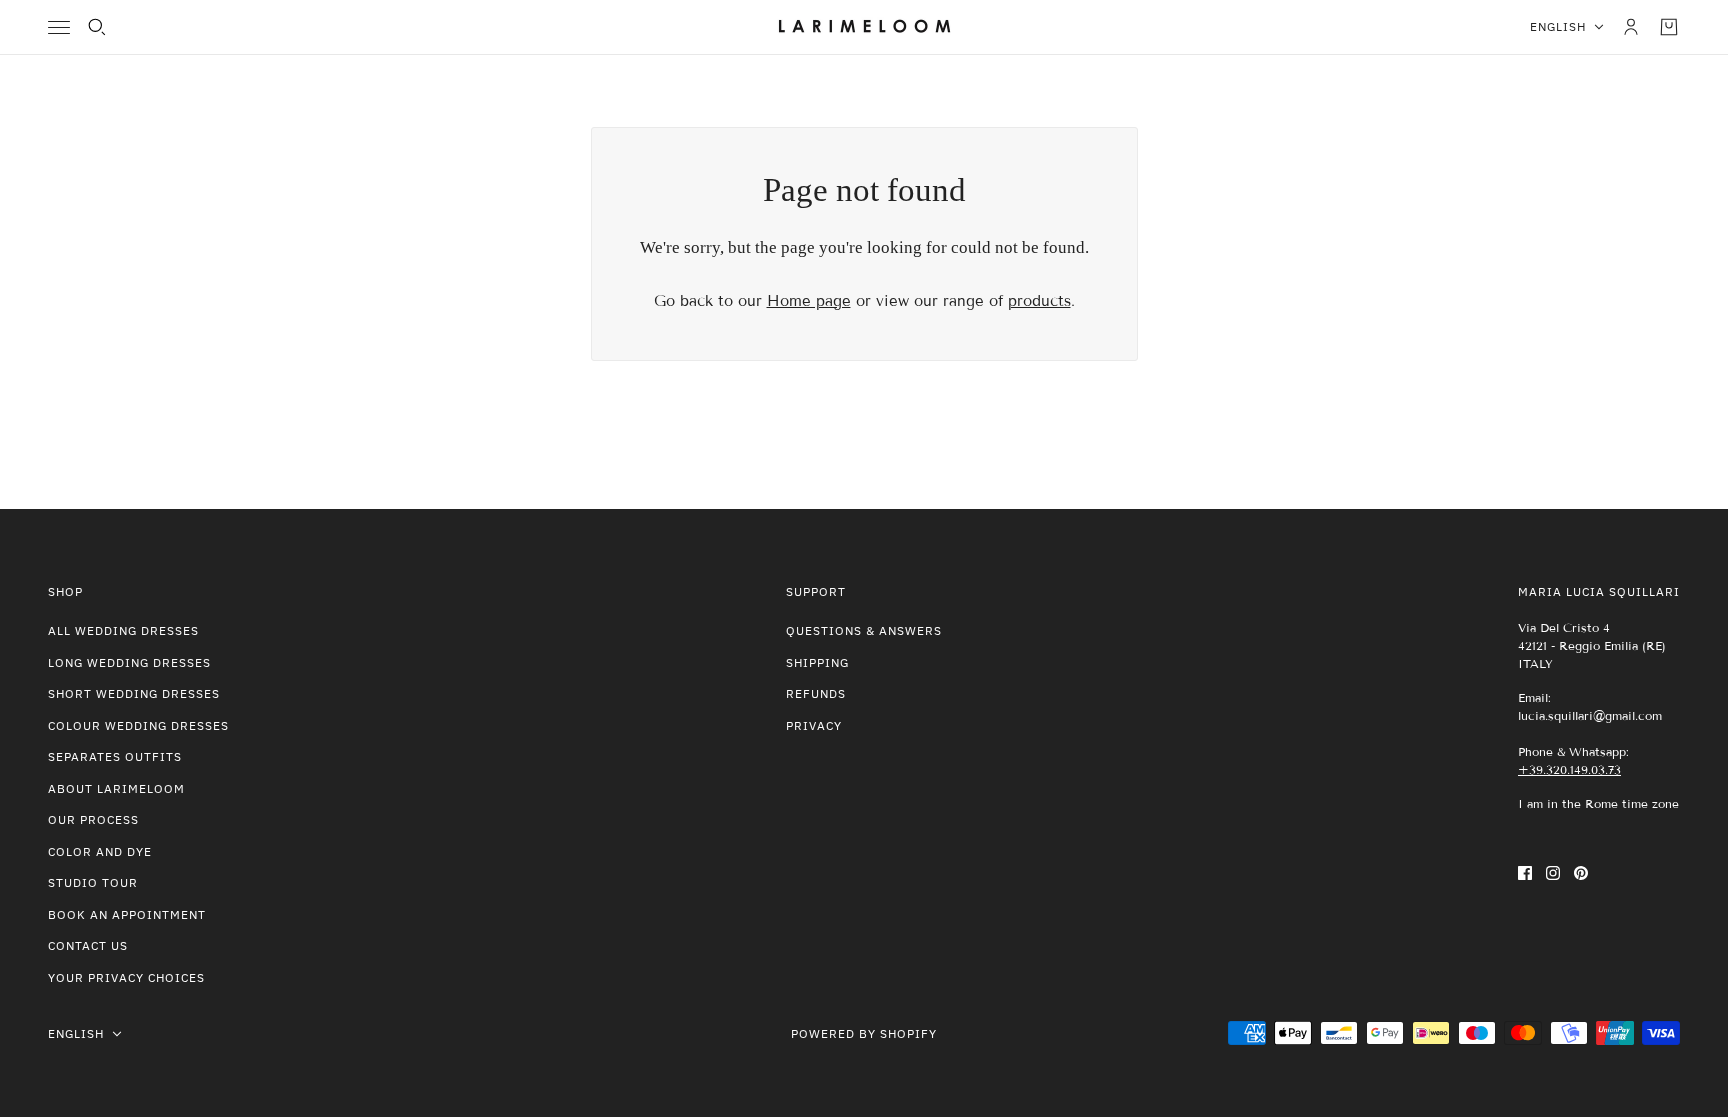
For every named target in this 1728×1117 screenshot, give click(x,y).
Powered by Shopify (864, 1033)
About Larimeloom (116, 788)
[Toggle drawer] (59, 27)
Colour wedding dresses (138, 725)
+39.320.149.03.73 (1569, 769)
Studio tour (93, 882)
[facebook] (1525, 872)
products (1039, 301)
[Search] (97, 27)
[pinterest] (1581, 872)
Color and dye (100, 851)
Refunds (816, 693)
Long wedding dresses (129, 662)
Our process (93, 819)
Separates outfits (115, 756)
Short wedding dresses (134, 693)
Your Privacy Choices (126, 977)
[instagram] (1553, 872)
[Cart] (1669, 27)
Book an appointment (127, 914)
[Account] (1631, 27)
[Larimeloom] (864, 27)
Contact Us (88, 945)
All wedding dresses (123, 630)
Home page (809, 301)
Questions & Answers (864, 630)
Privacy (814, 725)
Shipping (817, 662)
